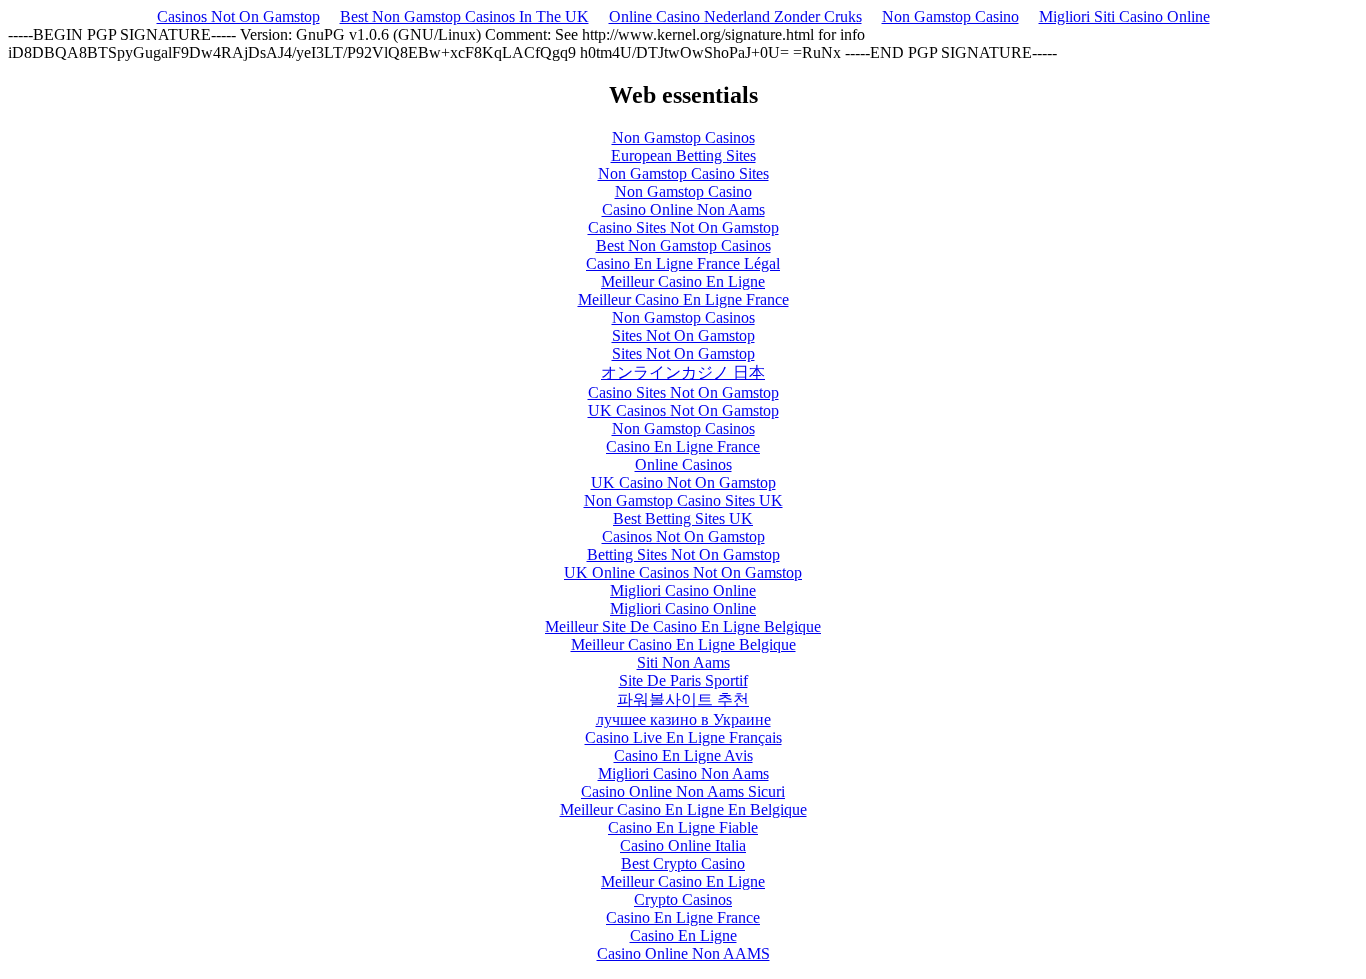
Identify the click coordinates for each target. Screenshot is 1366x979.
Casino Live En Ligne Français (683, 737)
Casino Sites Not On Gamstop (683, 227)
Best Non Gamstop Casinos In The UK (464, 16)
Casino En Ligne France (683, 446)
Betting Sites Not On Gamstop (683, 554)
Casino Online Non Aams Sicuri (683, 791)
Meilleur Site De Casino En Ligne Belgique (683, 626)
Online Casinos (683, 464)
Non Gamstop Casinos (683, 137)
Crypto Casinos (683, 899)
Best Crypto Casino (683, 863)
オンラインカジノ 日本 (683, 372)
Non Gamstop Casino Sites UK (683, 500)
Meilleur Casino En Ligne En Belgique (683, 809)
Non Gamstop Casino (950, 16)
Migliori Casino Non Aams (683, 773)
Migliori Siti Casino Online (1124, 16)
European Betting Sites (683, 155)
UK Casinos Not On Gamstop (683, 410)
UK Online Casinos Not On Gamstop (683, 572)
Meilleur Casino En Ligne (683, 281)
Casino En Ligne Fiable (683, 827)
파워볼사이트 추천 (683, 699)
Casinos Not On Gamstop (238, 16)
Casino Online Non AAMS (683, 953)
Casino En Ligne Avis (683, 755)
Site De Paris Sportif (683, 680)
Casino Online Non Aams (683, 209)
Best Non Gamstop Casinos (683, 245)
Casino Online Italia (683, 845)
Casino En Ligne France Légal (683, 263)
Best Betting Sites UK (683, 518)
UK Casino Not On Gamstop (683, 482)
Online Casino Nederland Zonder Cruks (735, 16)
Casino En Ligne (683, 935)
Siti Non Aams (683, 662)
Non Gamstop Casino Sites (683, 173)
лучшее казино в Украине (683, 719)
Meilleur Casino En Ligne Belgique (683, 644)
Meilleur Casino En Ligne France (683, 299)
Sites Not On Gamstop (683, 335)
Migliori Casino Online (683, 590)
